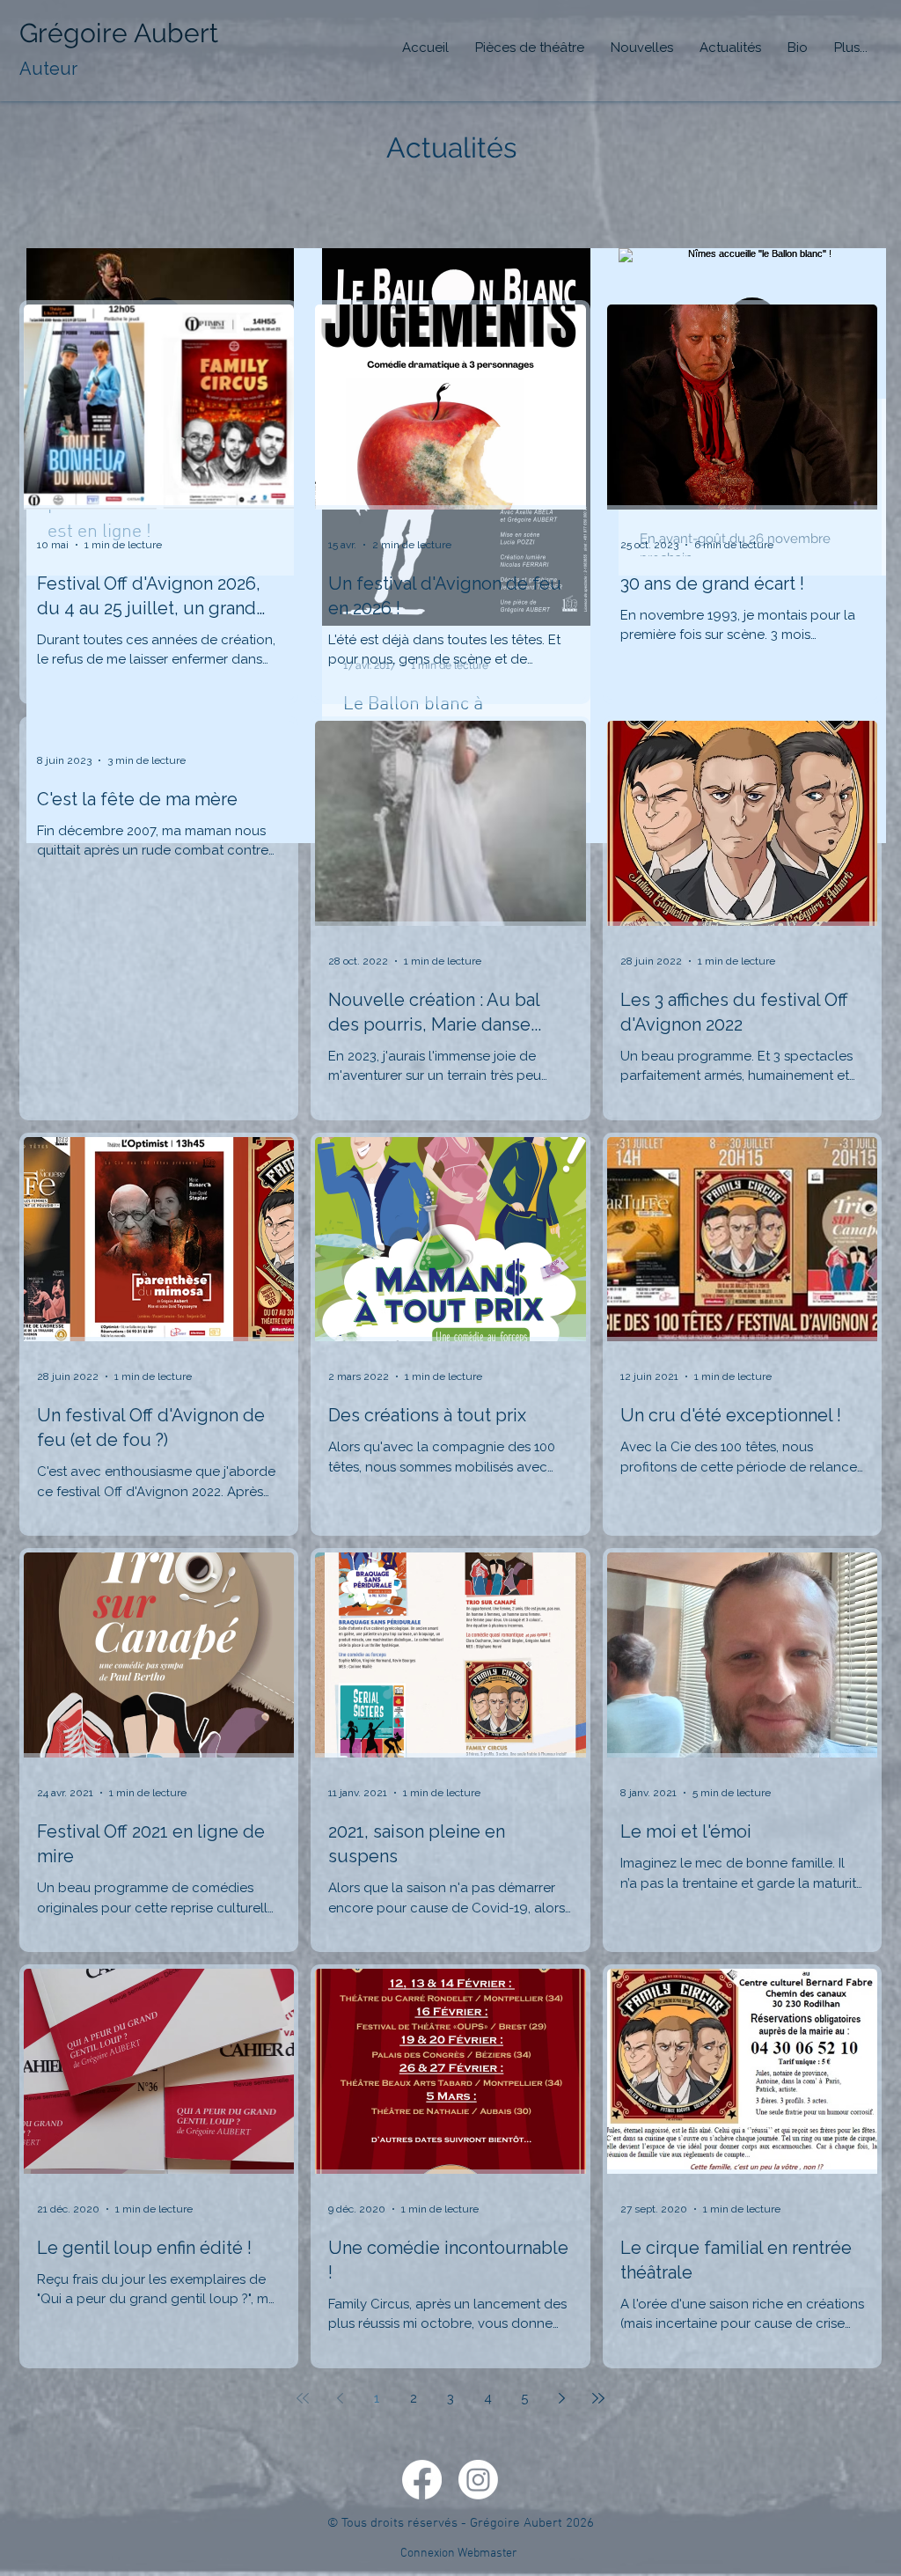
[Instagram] (478, 2480)
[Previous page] (340, 2398)
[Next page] (561, 2398)
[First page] (303, 2398)
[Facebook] (422, 2480)
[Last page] (598, 2398)
